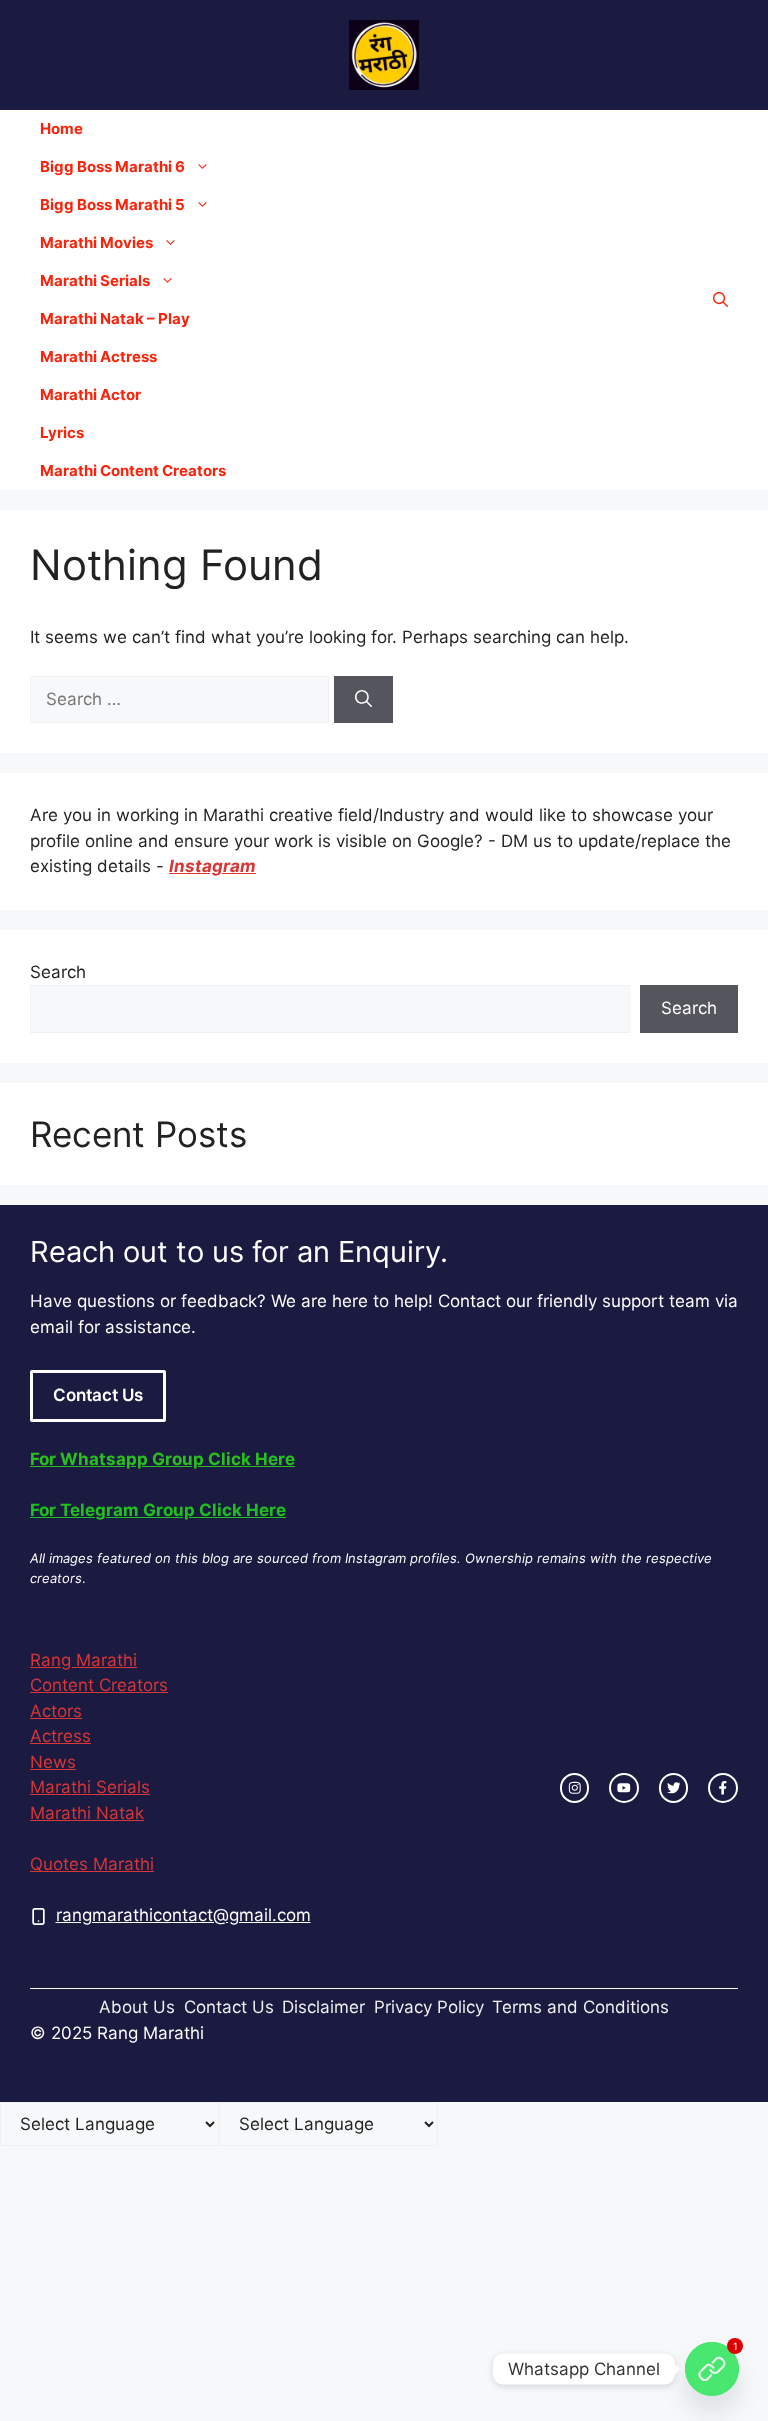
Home (61, 128)
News (53, 1762)
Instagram (212, 866)
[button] (720, 300)
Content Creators (99, 1685)
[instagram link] (575, 1788)
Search (58, 972)
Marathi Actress (98, 356)
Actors (56, 1711)
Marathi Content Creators (133, 470)
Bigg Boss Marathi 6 (112, 166)
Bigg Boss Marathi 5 (112, 204)
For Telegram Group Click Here (158, 1510)
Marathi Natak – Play (115, 318)
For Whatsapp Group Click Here (162, 1459)
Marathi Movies (96, 242)
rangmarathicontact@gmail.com (183, 1915)
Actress (60, 1736)
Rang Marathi (83, 1660)
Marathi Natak (87, 1813)
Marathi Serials (95, 280)
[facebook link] (723, 1788)
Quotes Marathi (92, 1864)
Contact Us (98, 1395)
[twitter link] (674, 1788)
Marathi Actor (90, 394)
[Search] (363, 700)
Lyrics (62, 432)
